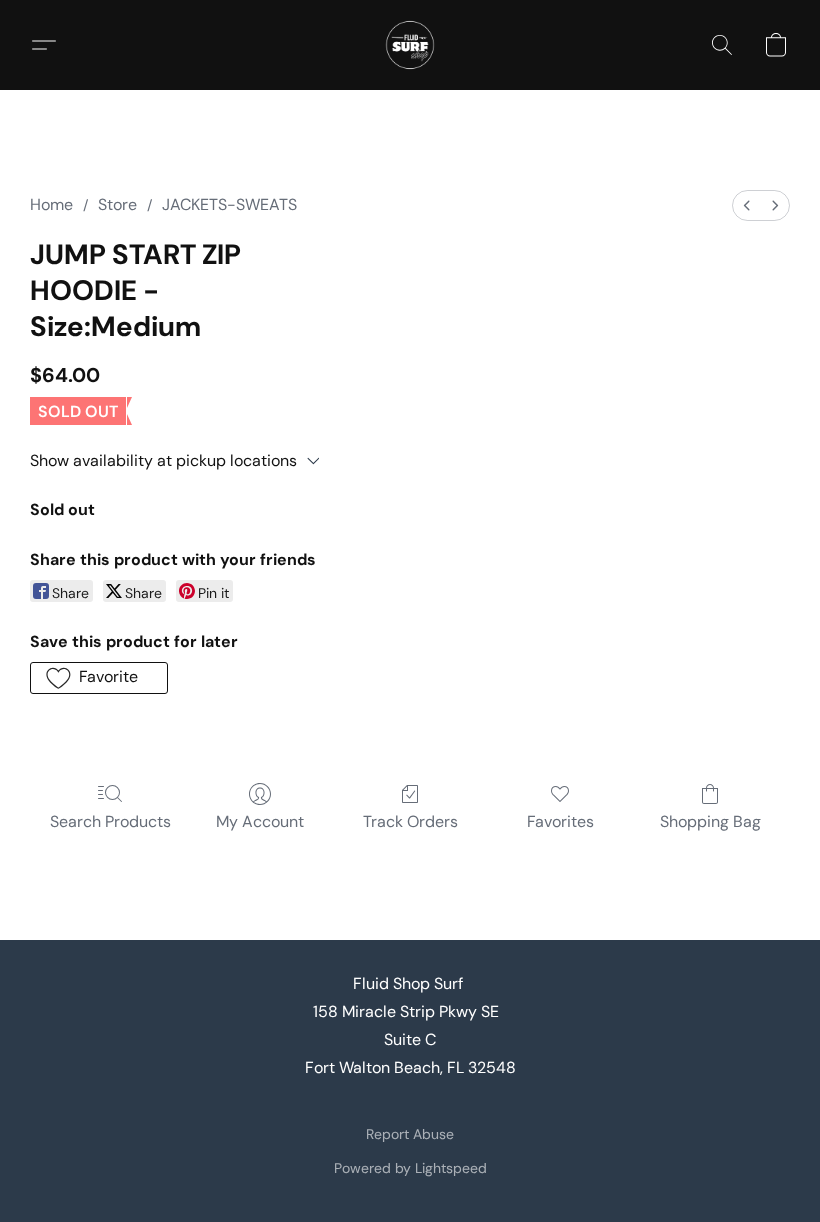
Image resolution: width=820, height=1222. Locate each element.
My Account (260, 821)
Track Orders (410, 821)
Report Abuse (410, 1134)
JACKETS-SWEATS (229, 204)
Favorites (560, 821)
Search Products (110, 821)
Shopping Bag (710, 821)
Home (51, 204)
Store (117, 204)
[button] (410, 45)
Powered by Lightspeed (410, 1168)
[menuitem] (747, 205)
